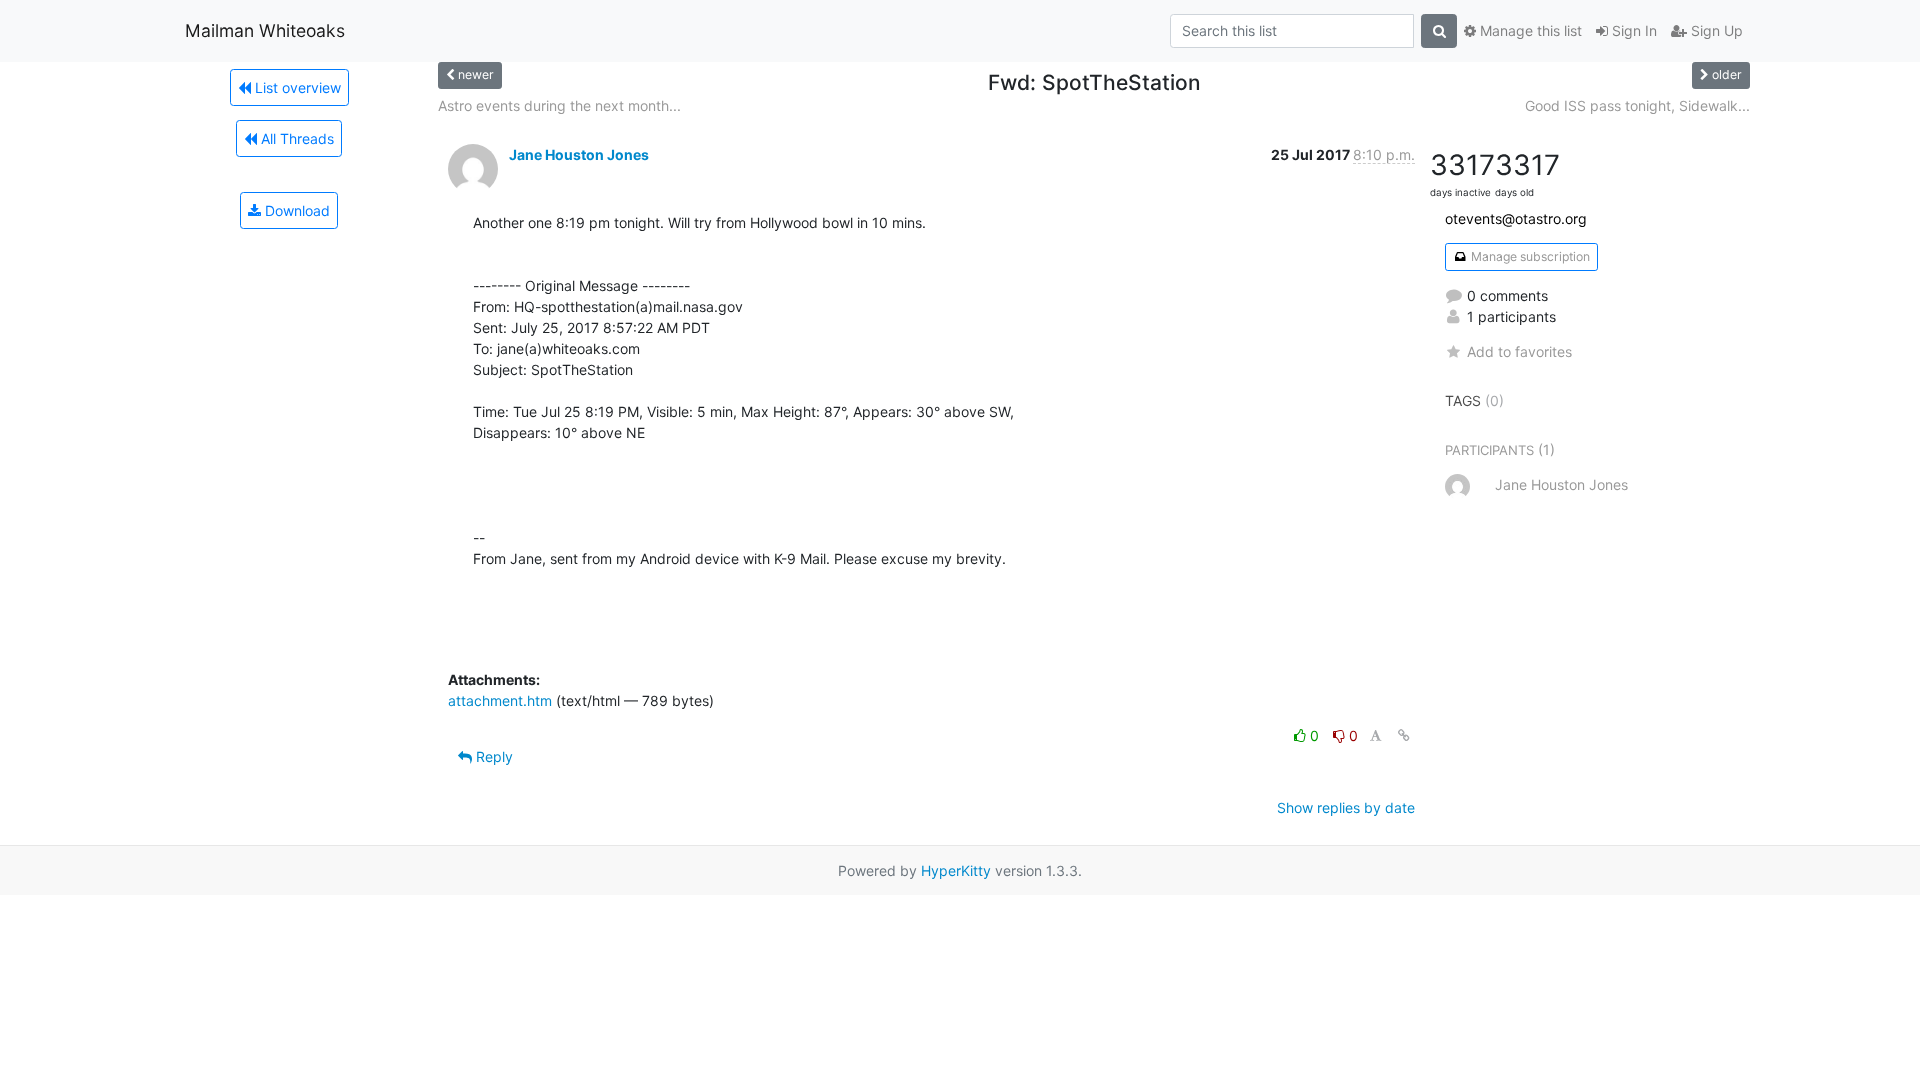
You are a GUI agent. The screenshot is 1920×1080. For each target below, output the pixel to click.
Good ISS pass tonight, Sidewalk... (1637, 105)
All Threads (295, 138)
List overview (296, 87)
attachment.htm (500, 700)
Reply (492, 756)
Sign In (1632, 30)
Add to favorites (1519, 351)
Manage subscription (1529, 256)
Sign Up (1715, 30)
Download (295, 210)
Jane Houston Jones (579, 154)
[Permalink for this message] (1404, 735)
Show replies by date (1346, 807)
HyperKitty (956, 870)
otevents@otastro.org (1516, 218)
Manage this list (1529, 30)
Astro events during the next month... (559, 105)
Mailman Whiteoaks (265, 30)
